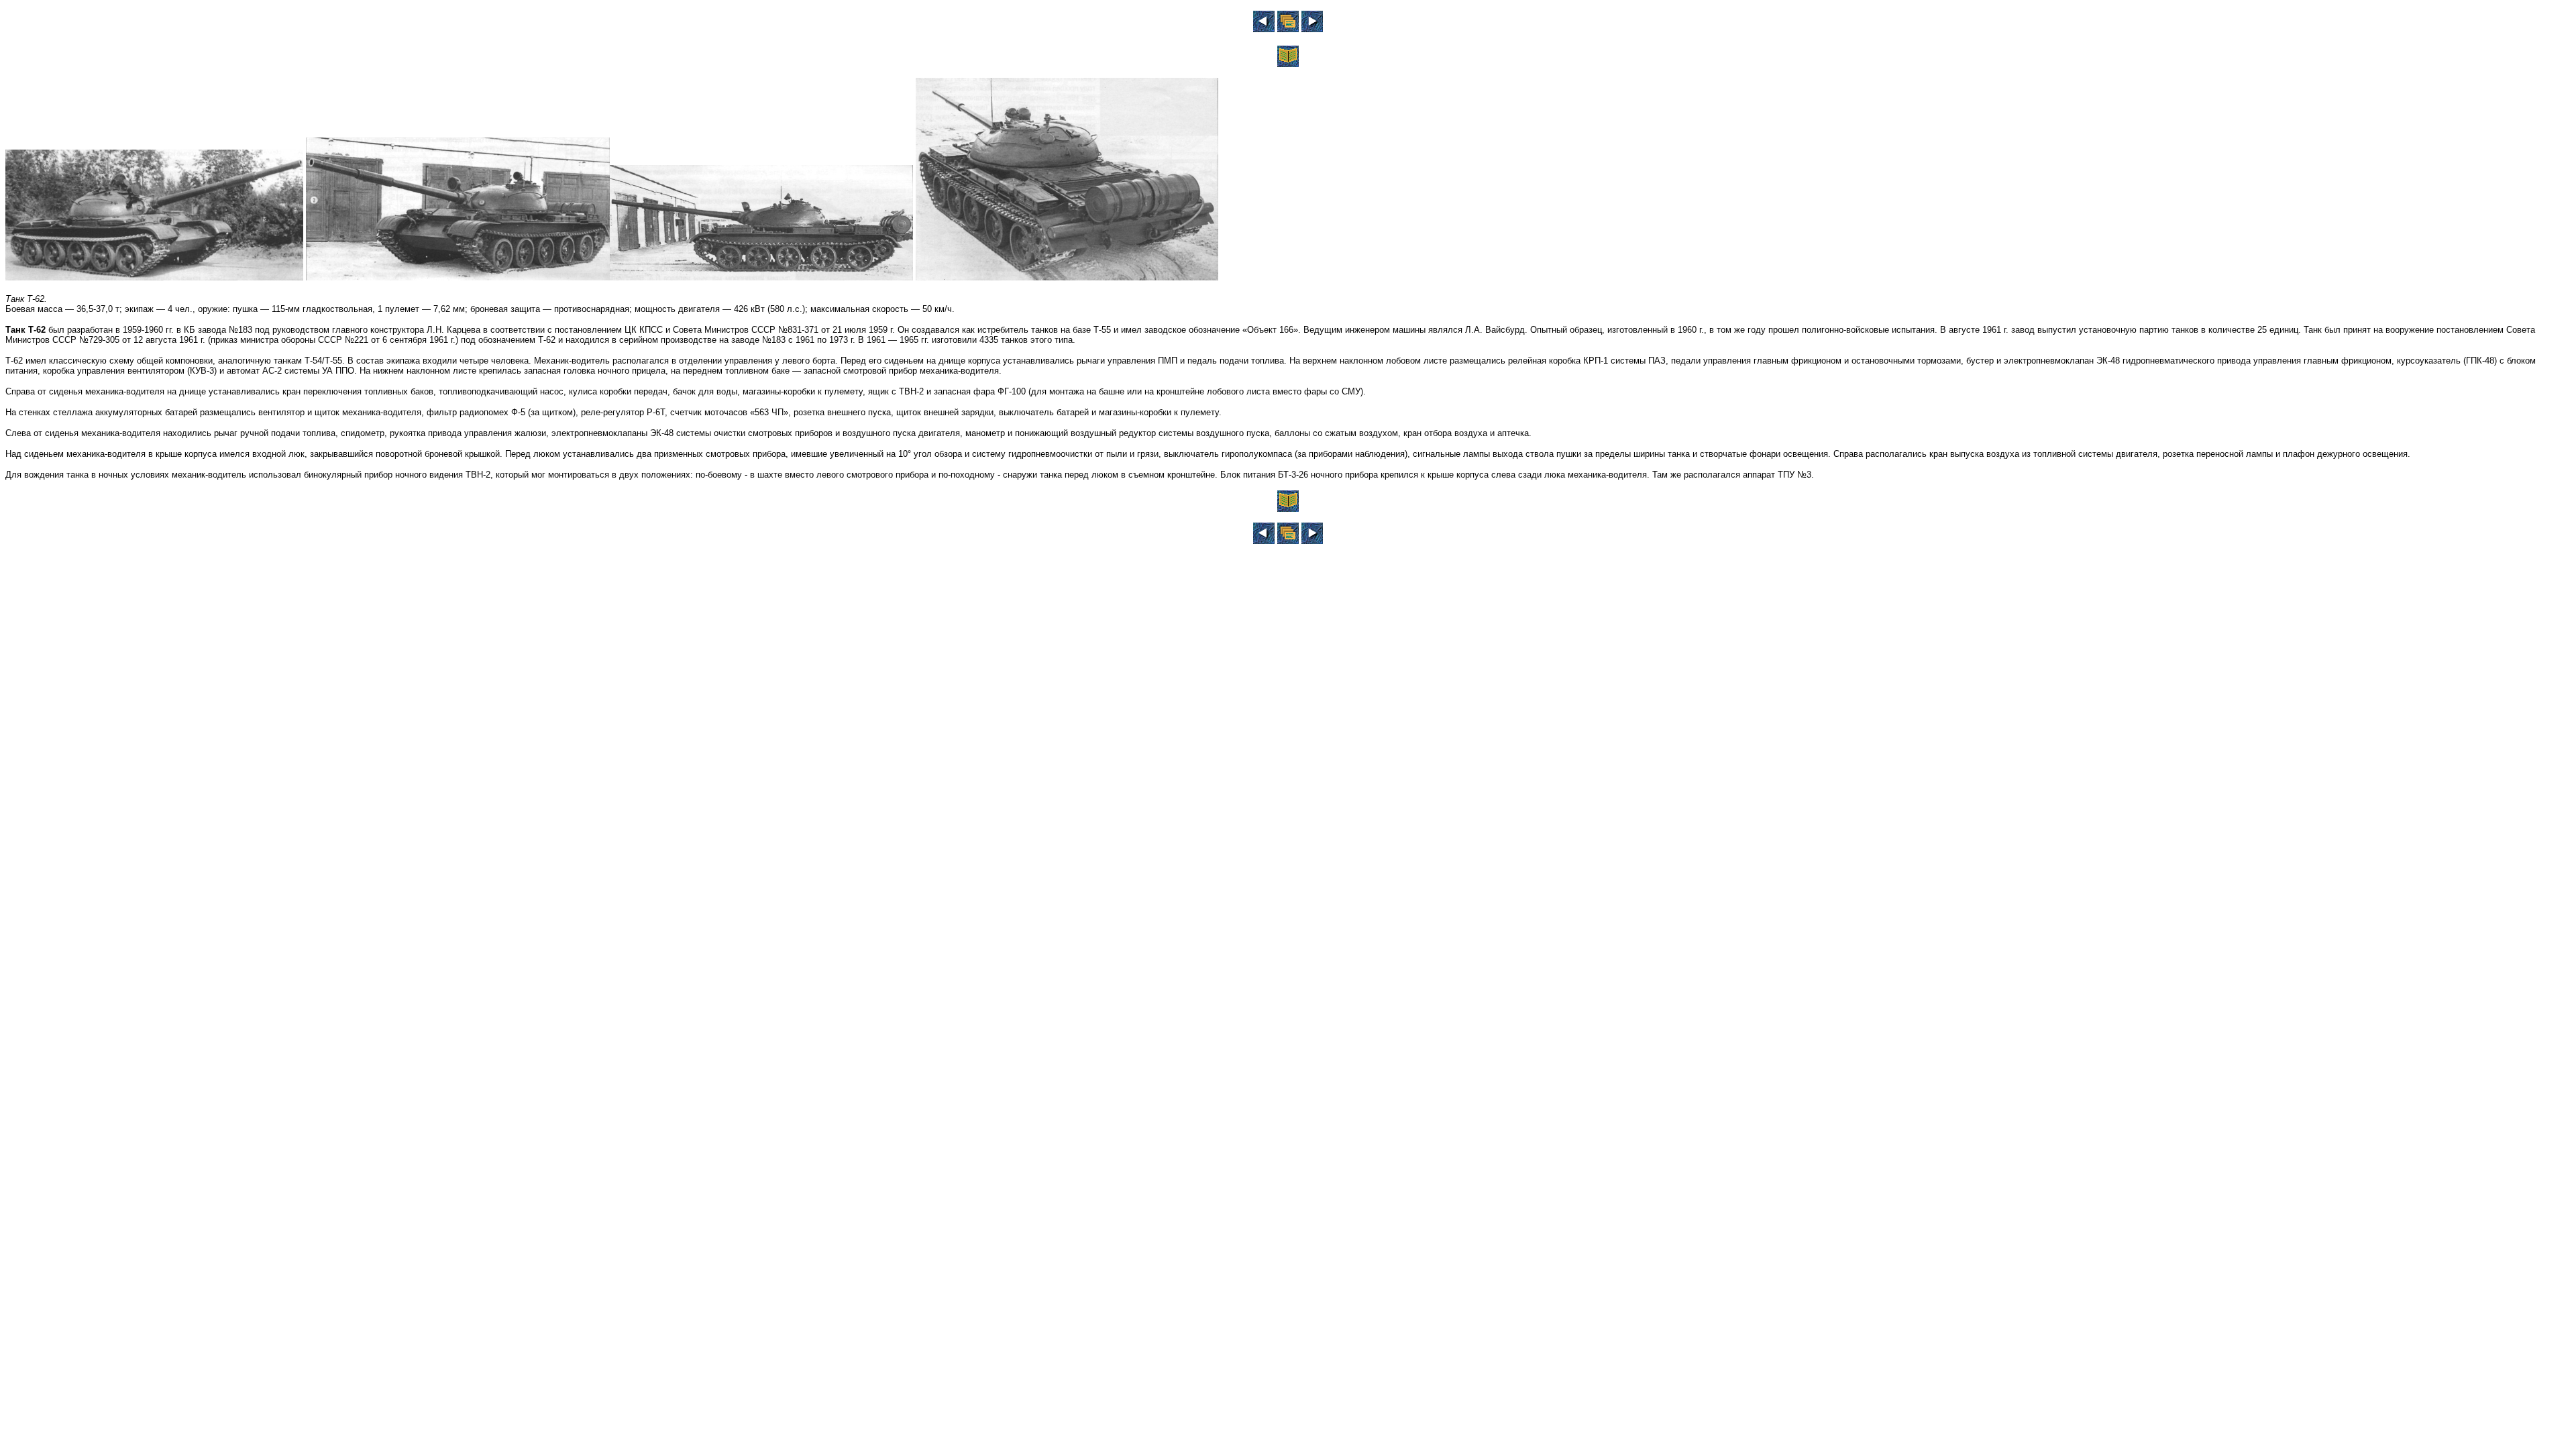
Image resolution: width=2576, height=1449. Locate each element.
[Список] (1288, 29)
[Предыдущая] (1264, 29)
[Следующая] (1312, 29)
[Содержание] (1288, 63)
